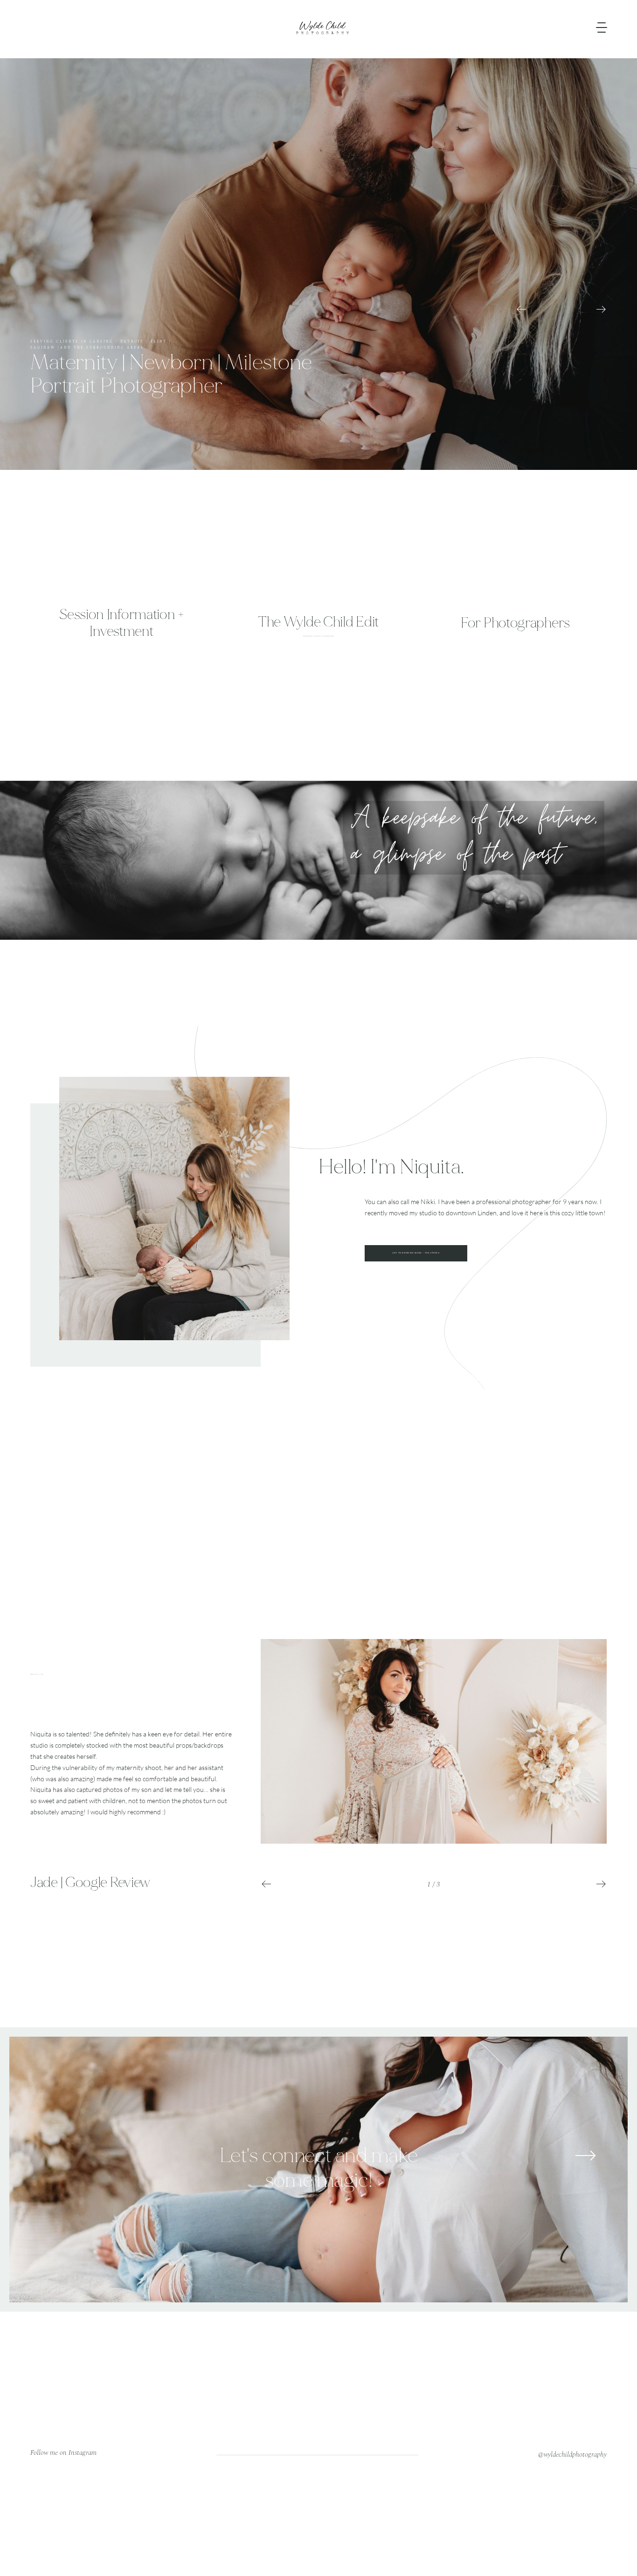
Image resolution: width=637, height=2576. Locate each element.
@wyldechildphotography (572, 2455)
